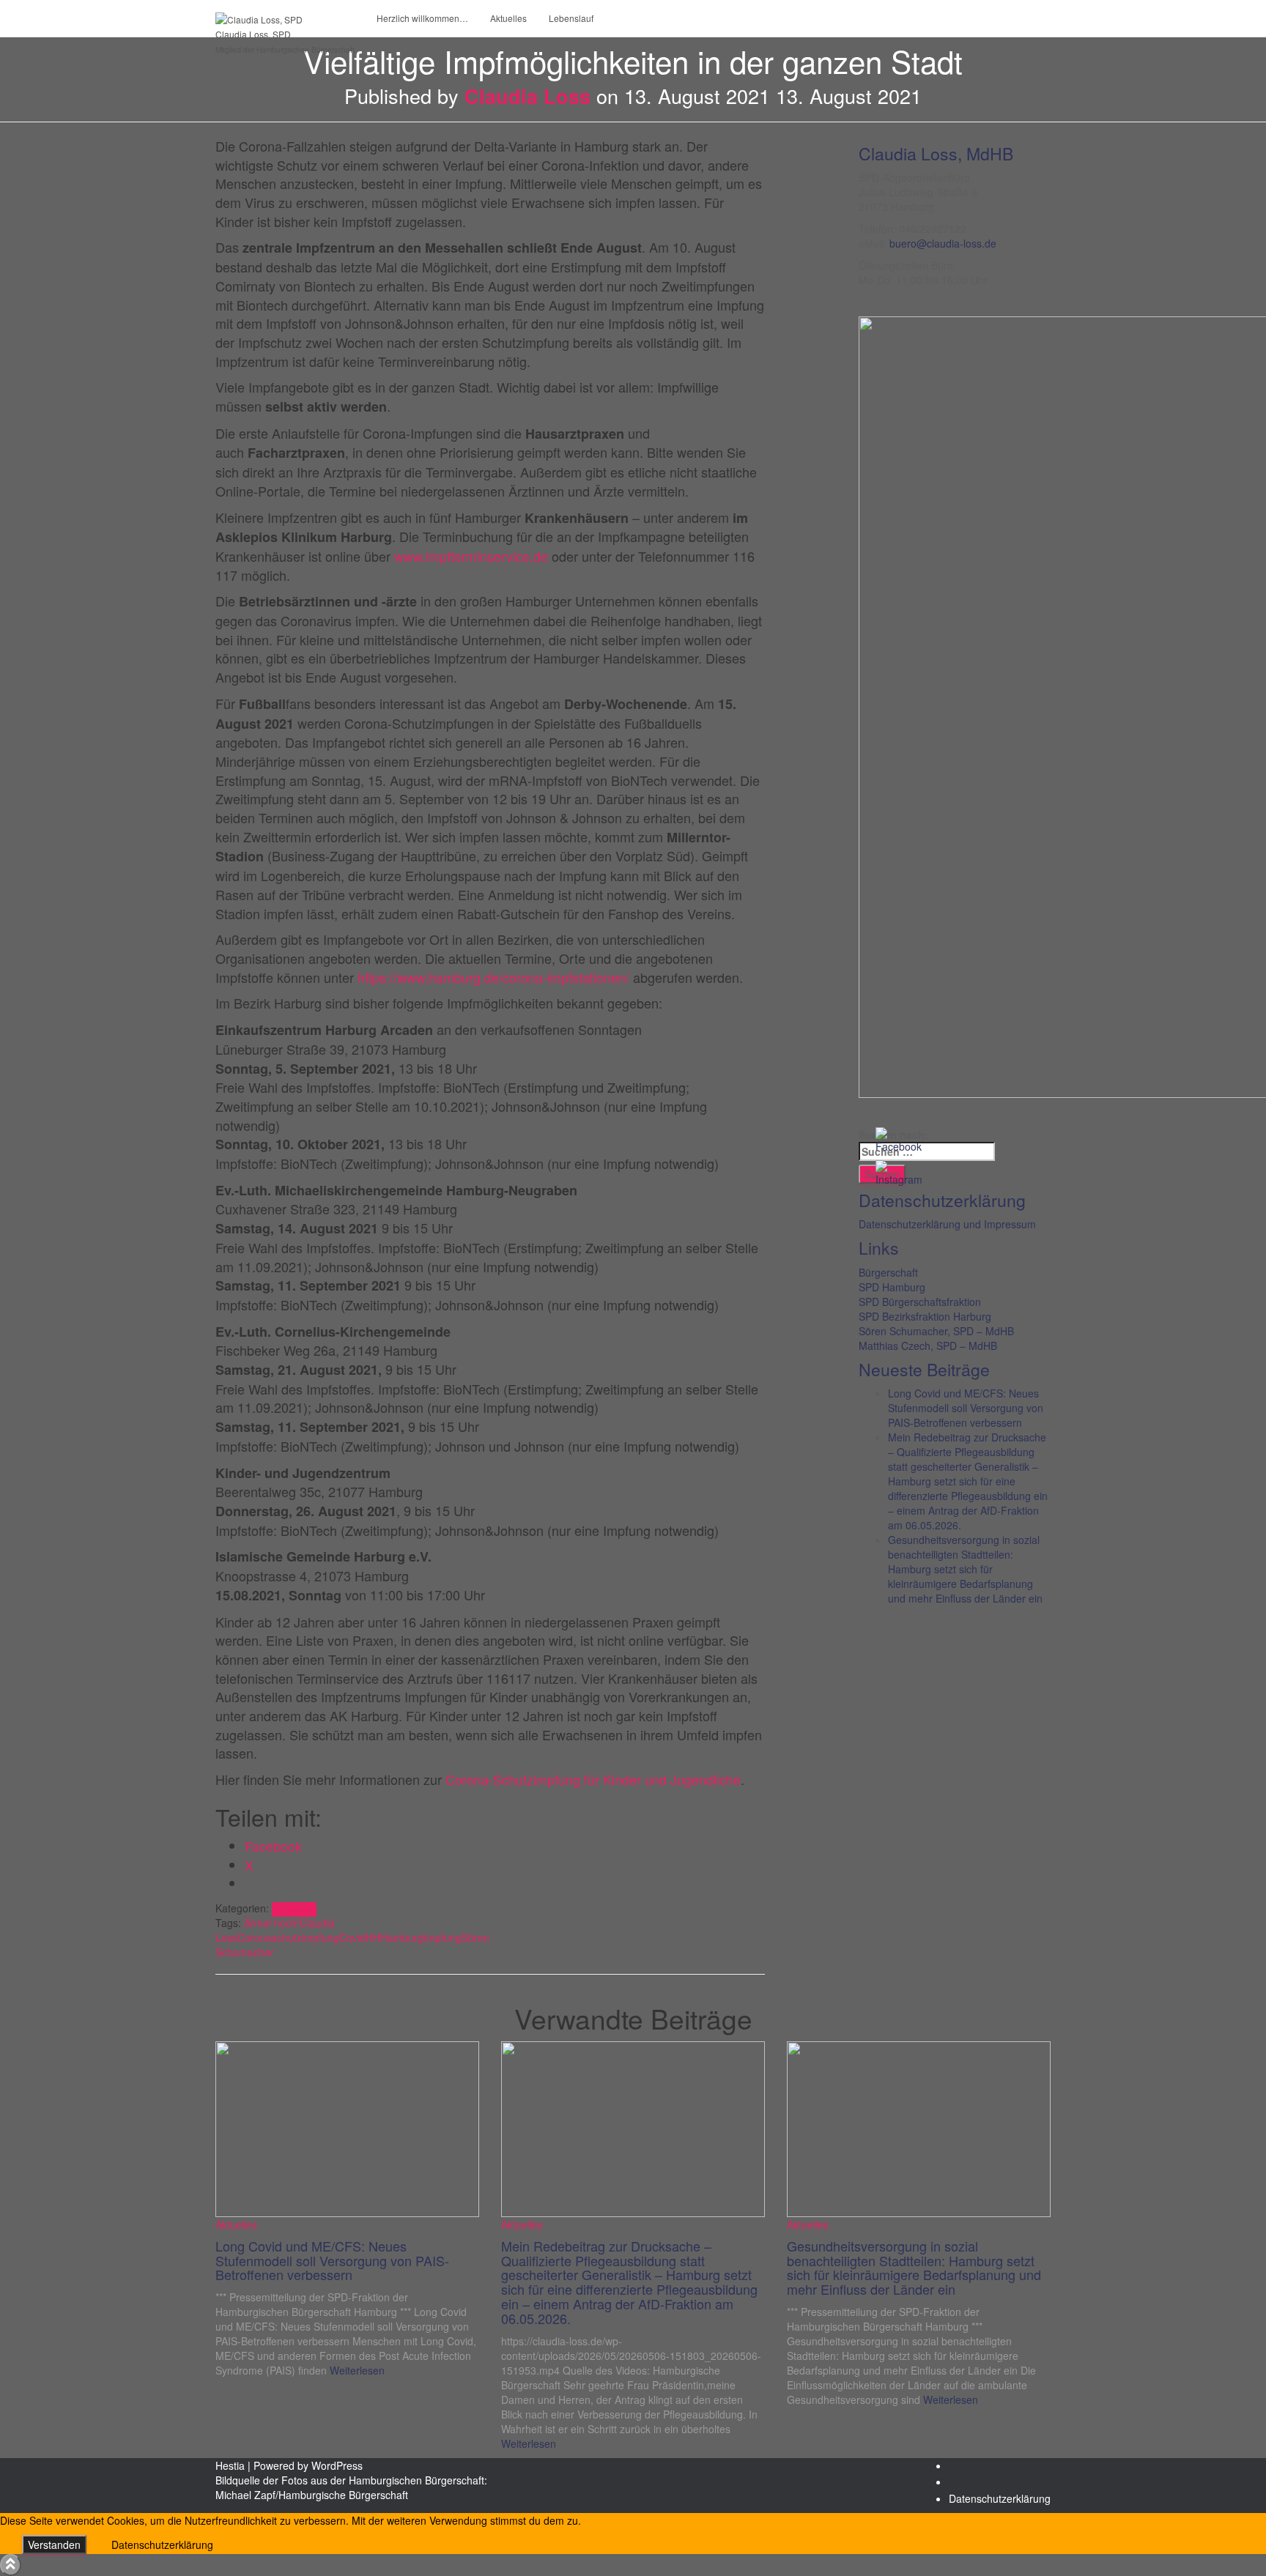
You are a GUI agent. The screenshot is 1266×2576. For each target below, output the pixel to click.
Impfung (443, 1937)
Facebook (960, 2470)
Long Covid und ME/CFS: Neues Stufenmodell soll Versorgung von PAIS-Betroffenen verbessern (966, 1408)
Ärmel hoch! (272, 1923)
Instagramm (960, 2486)
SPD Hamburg (892, 1287)
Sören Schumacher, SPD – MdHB (936, 1331)
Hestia (230, 2465)
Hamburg (402, 1937)
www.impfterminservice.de (471, 556)
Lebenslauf (571, 18)
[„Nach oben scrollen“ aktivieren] (11, 2565)
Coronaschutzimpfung (288, 1937)
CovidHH (360, 1937)
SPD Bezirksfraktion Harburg (925, 1316)
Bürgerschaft (888, 1272)
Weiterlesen (356, 2370)
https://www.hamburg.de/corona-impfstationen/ (493, 977)
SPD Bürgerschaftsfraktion (920, 1302)
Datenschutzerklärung (1000, 2498)
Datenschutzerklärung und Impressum (947, 1224)
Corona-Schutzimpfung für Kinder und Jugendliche (593, 1779)
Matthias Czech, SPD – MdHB (928, 1345)
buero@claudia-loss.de (943, 243)
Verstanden (54, 2545)
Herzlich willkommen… (422, 18)
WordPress (337, 2465)
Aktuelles (508, 18)
